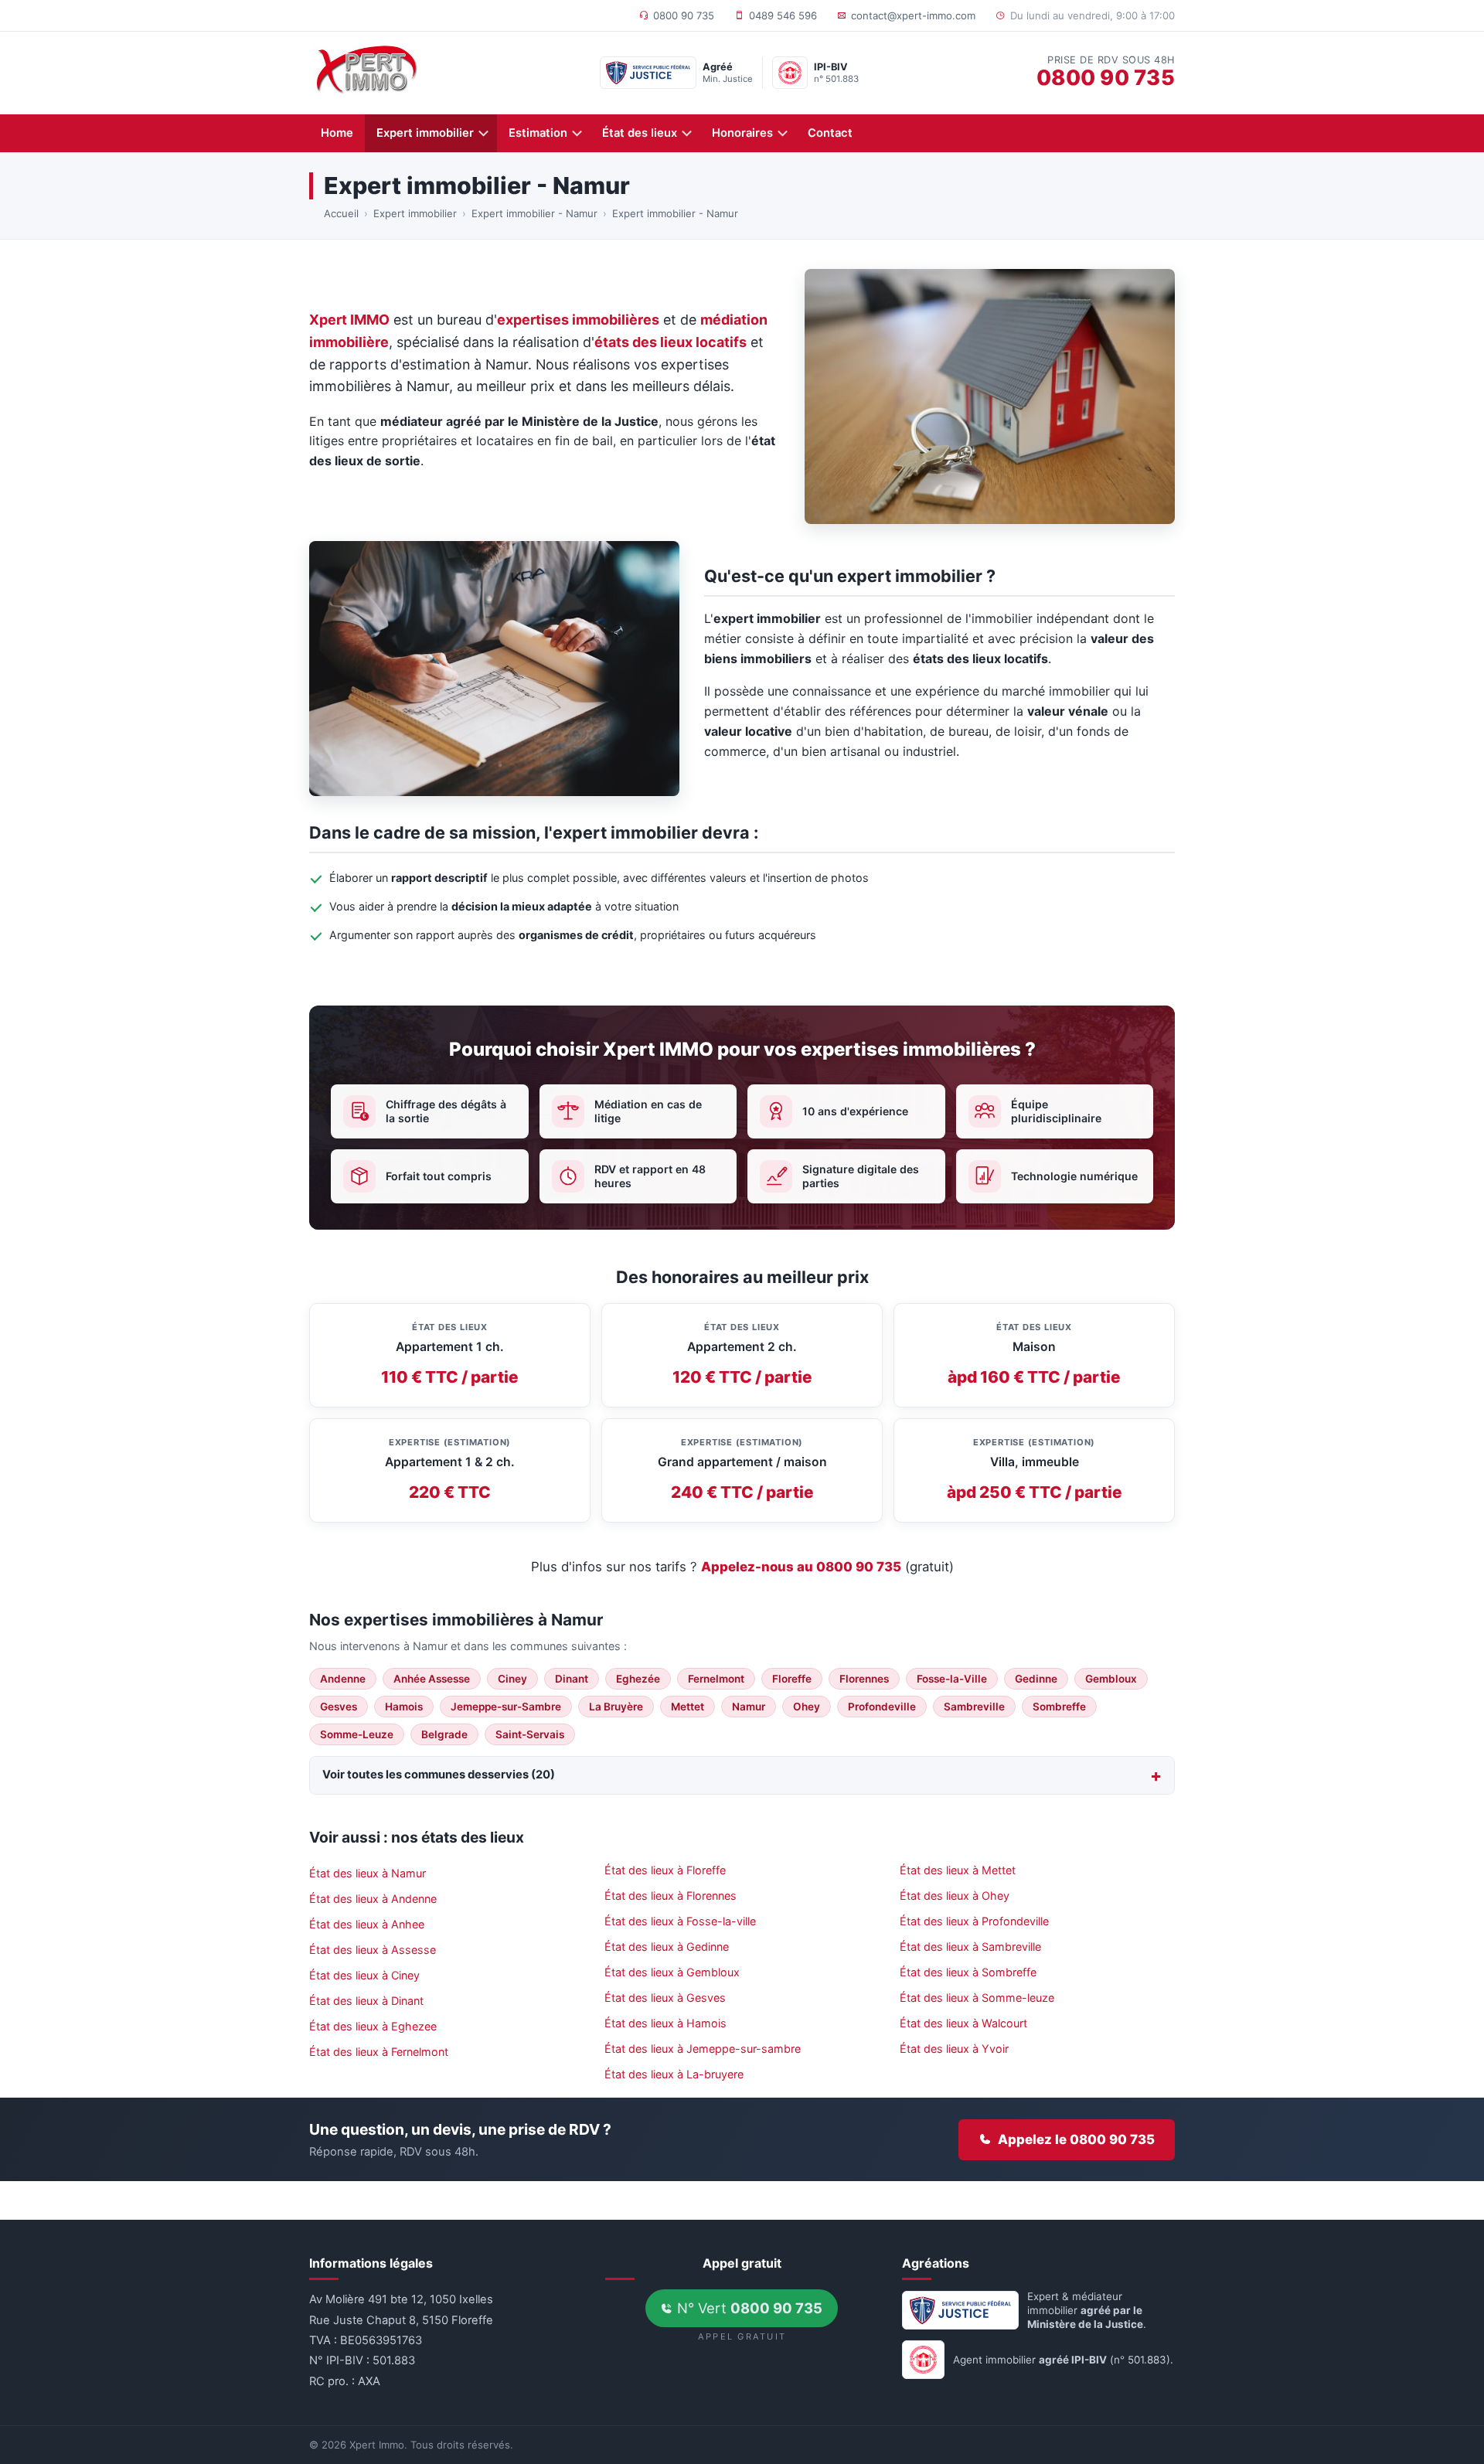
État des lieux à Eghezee (373, 2026)
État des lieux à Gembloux (672, 1972)
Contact (830, 133)
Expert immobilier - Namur (534, 213)
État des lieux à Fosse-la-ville (680, 1921)
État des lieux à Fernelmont (379, 2052)
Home (337, 133)
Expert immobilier (425, 133)
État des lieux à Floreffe (665, 1870)
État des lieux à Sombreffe (968, 1972)
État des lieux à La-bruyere (674, 2074)
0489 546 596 (783, 15)
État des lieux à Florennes (671, 1896)
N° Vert (748, 2308)
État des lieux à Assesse (373, 1950)
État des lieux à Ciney (364, 1975)
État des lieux (640, 133)
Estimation (538, 133)
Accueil (341, 213)
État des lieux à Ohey (955, 1896)
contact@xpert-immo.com (913, 15)
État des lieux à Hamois (665, 2023)
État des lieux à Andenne (373, 1899)
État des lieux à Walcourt (963, 2023)
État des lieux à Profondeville (974, 1921)
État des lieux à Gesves (665, 1998)
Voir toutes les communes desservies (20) (439, 1775)
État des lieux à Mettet (958, 1870)
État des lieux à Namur (368, 1873)
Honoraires (742, 133)
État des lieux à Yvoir (954, 2049)
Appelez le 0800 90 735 (1076, 2139)
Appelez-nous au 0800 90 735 (801, 1567)
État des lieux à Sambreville (970, 1947)
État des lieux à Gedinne (667, 1947)
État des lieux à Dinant (366, 2001)
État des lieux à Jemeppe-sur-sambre (703, 2049)
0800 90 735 (684, 15)
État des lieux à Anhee (367, 1924)
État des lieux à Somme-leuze (977, 1998)
